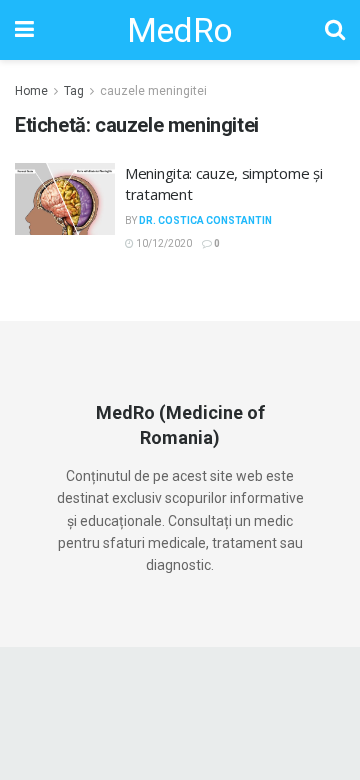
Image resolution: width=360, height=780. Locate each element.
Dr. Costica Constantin (205, 220)
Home (31, 91)
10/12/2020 (163, 243)
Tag (74, 91)
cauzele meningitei (153, 91)
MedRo (180, 30)
